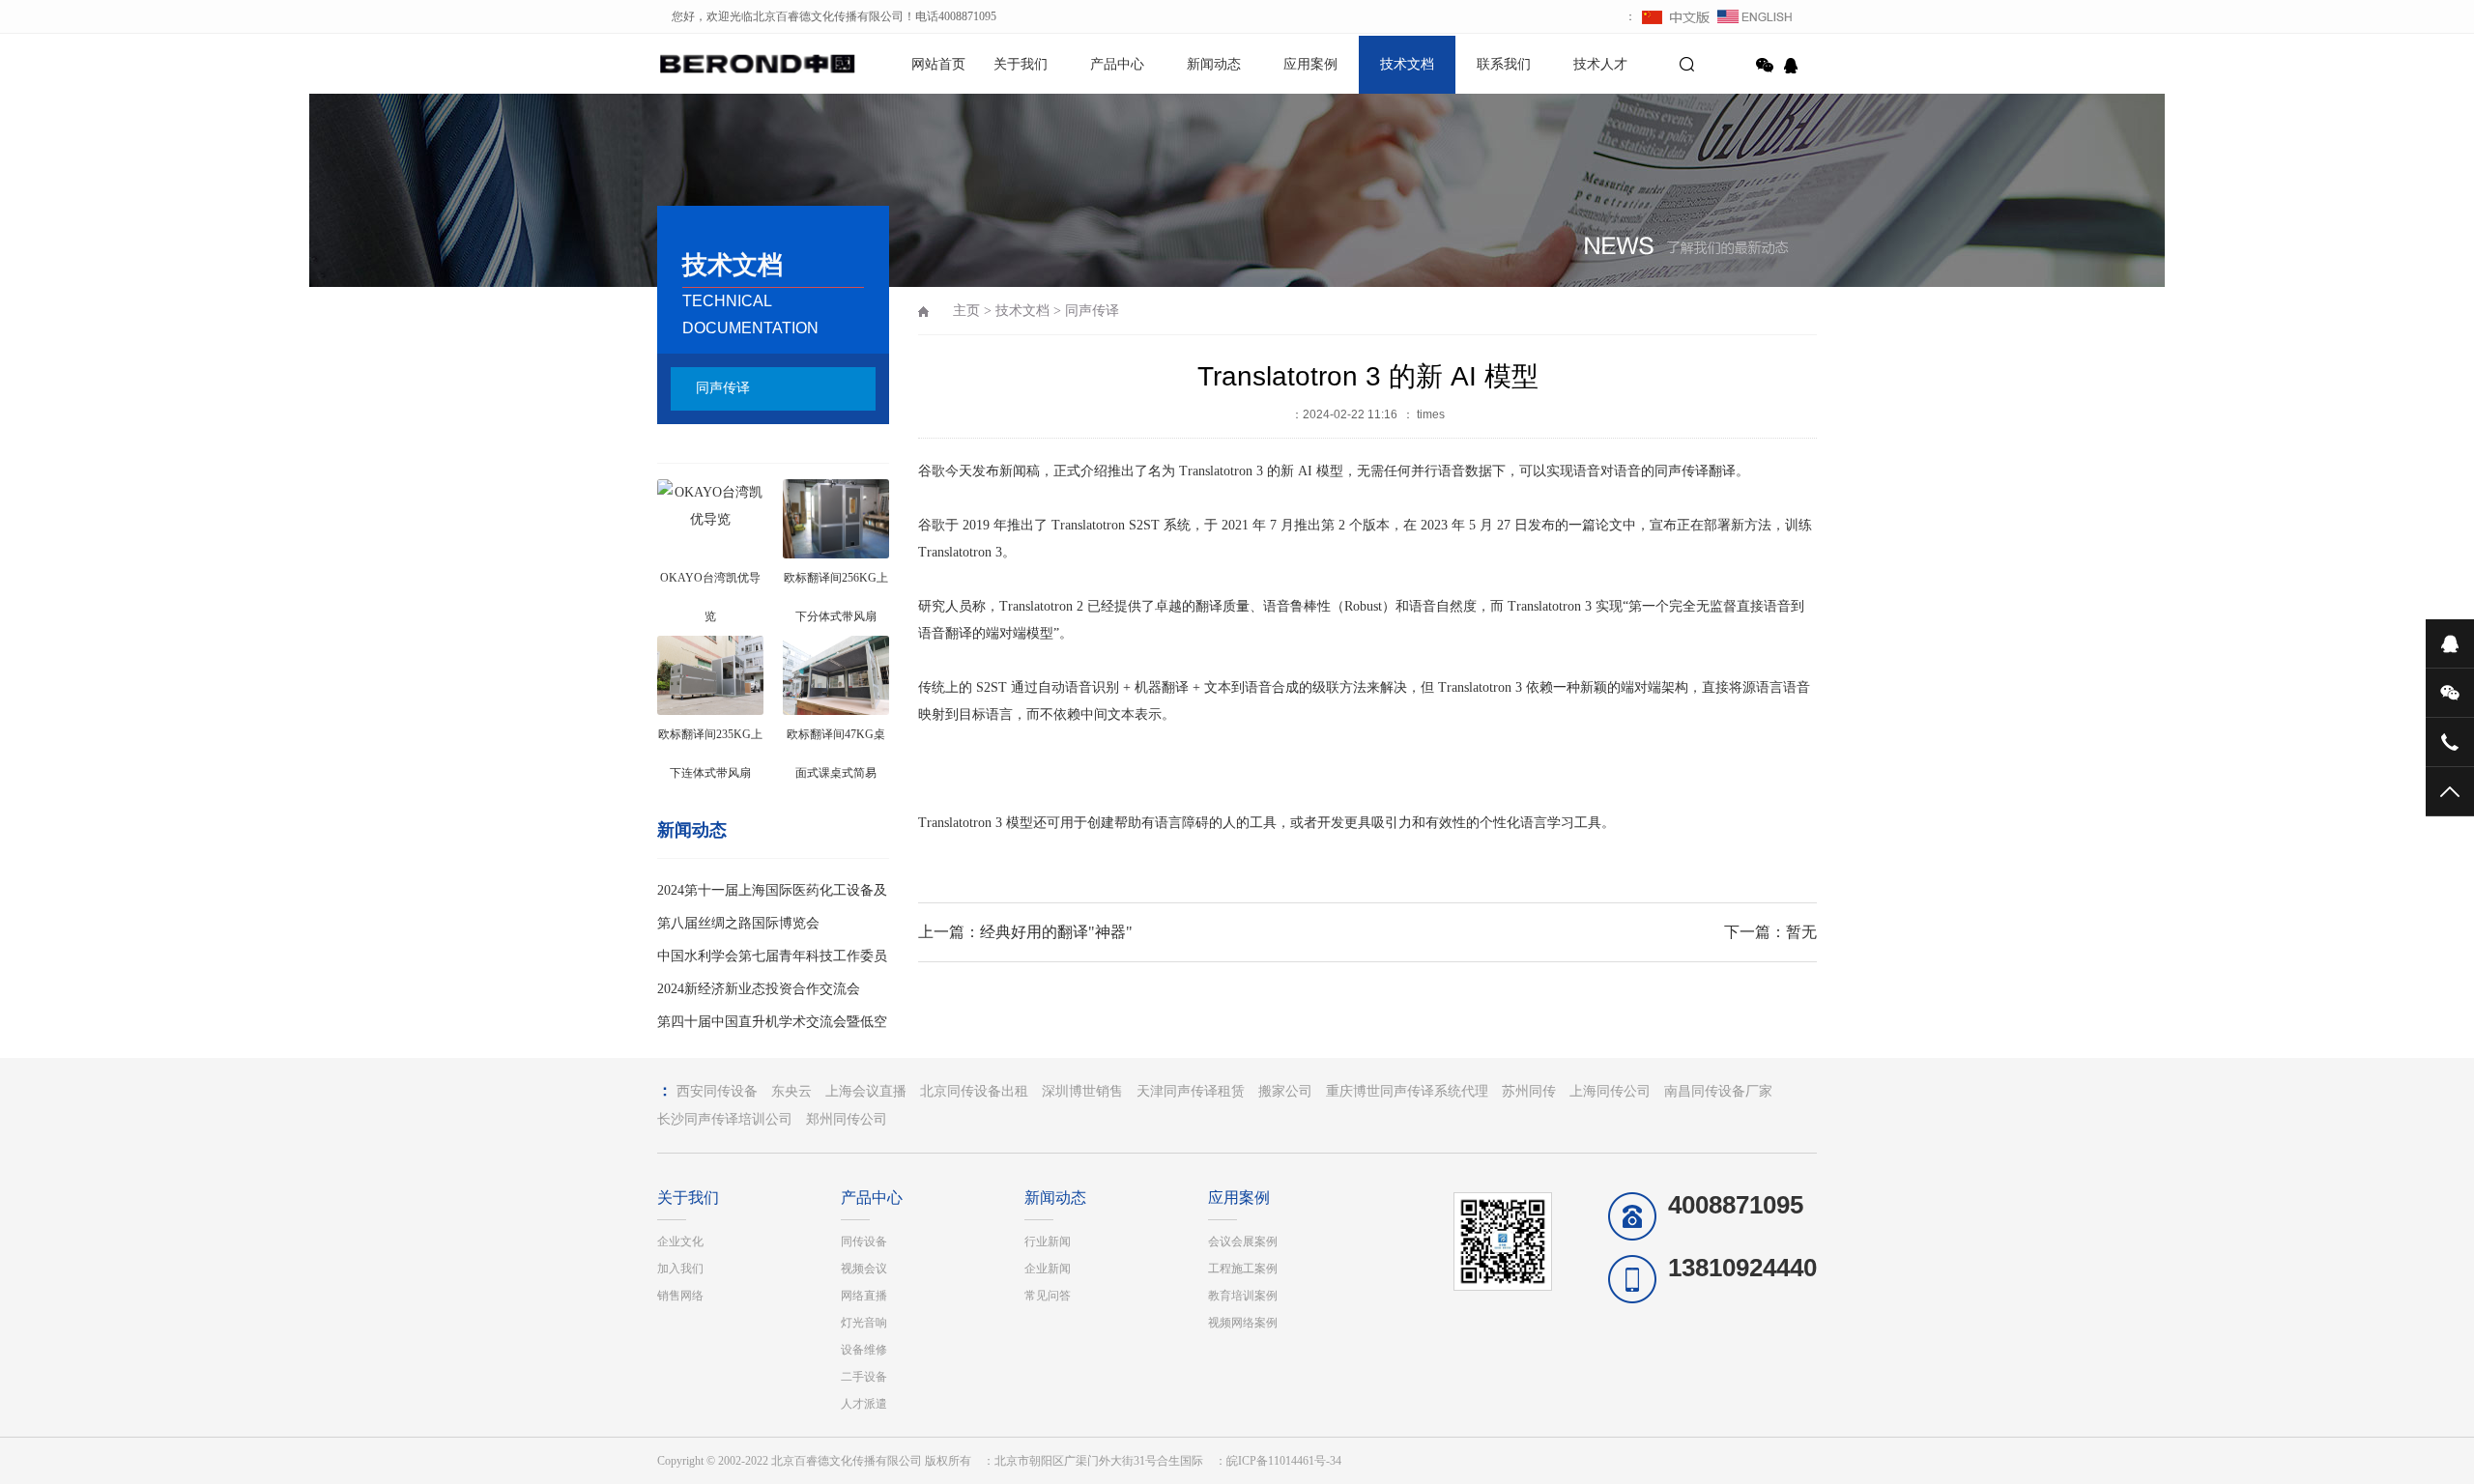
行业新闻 (1048, 1241)
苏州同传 (1529, 1091)
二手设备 (864, 1377)
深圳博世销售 (1082, 1091)
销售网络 (680, 1296)
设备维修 (864, 1350)
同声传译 (723, 388)
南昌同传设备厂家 (1718, 1091)
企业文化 (680, 1241)
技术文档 (1407, 64)
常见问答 (1048, 1296)
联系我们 (1504, 64)
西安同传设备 (717, 1091)
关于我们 (1021, 64)
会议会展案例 (1243, 1241)
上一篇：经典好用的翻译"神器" (1025, 932)
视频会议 (864, 1269)
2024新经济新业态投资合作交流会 (759, 989)
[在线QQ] (1794, 66)
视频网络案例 (1243, 1323)
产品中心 (1117, 64)
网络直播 (864, 1296)
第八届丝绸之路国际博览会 (738, 923)
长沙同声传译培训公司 (725, 1119)
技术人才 (1600, 64)
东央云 (791, 1091)
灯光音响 (864, 1323)
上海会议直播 (866, 1091)
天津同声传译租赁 (1191, 1091)
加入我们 (680, 1269)
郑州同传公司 (847, 1119)
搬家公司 (1285, 1091)
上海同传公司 (1610, 1091)
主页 (966, 311)
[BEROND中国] (725, 63)
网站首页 (938, 64)
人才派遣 (864, 1404)
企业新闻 (1048, 1269)
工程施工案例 (1243, 1269)
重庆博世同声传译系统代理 (1407, 1091)
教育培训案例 (1243, 1296)
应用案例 (1310, 64)
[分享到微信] (1765, 66)
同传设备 (864, 1241)
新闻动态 (1214, 64)
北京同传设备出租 (974, 1091)
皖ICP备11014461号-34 (1284, 1461)
